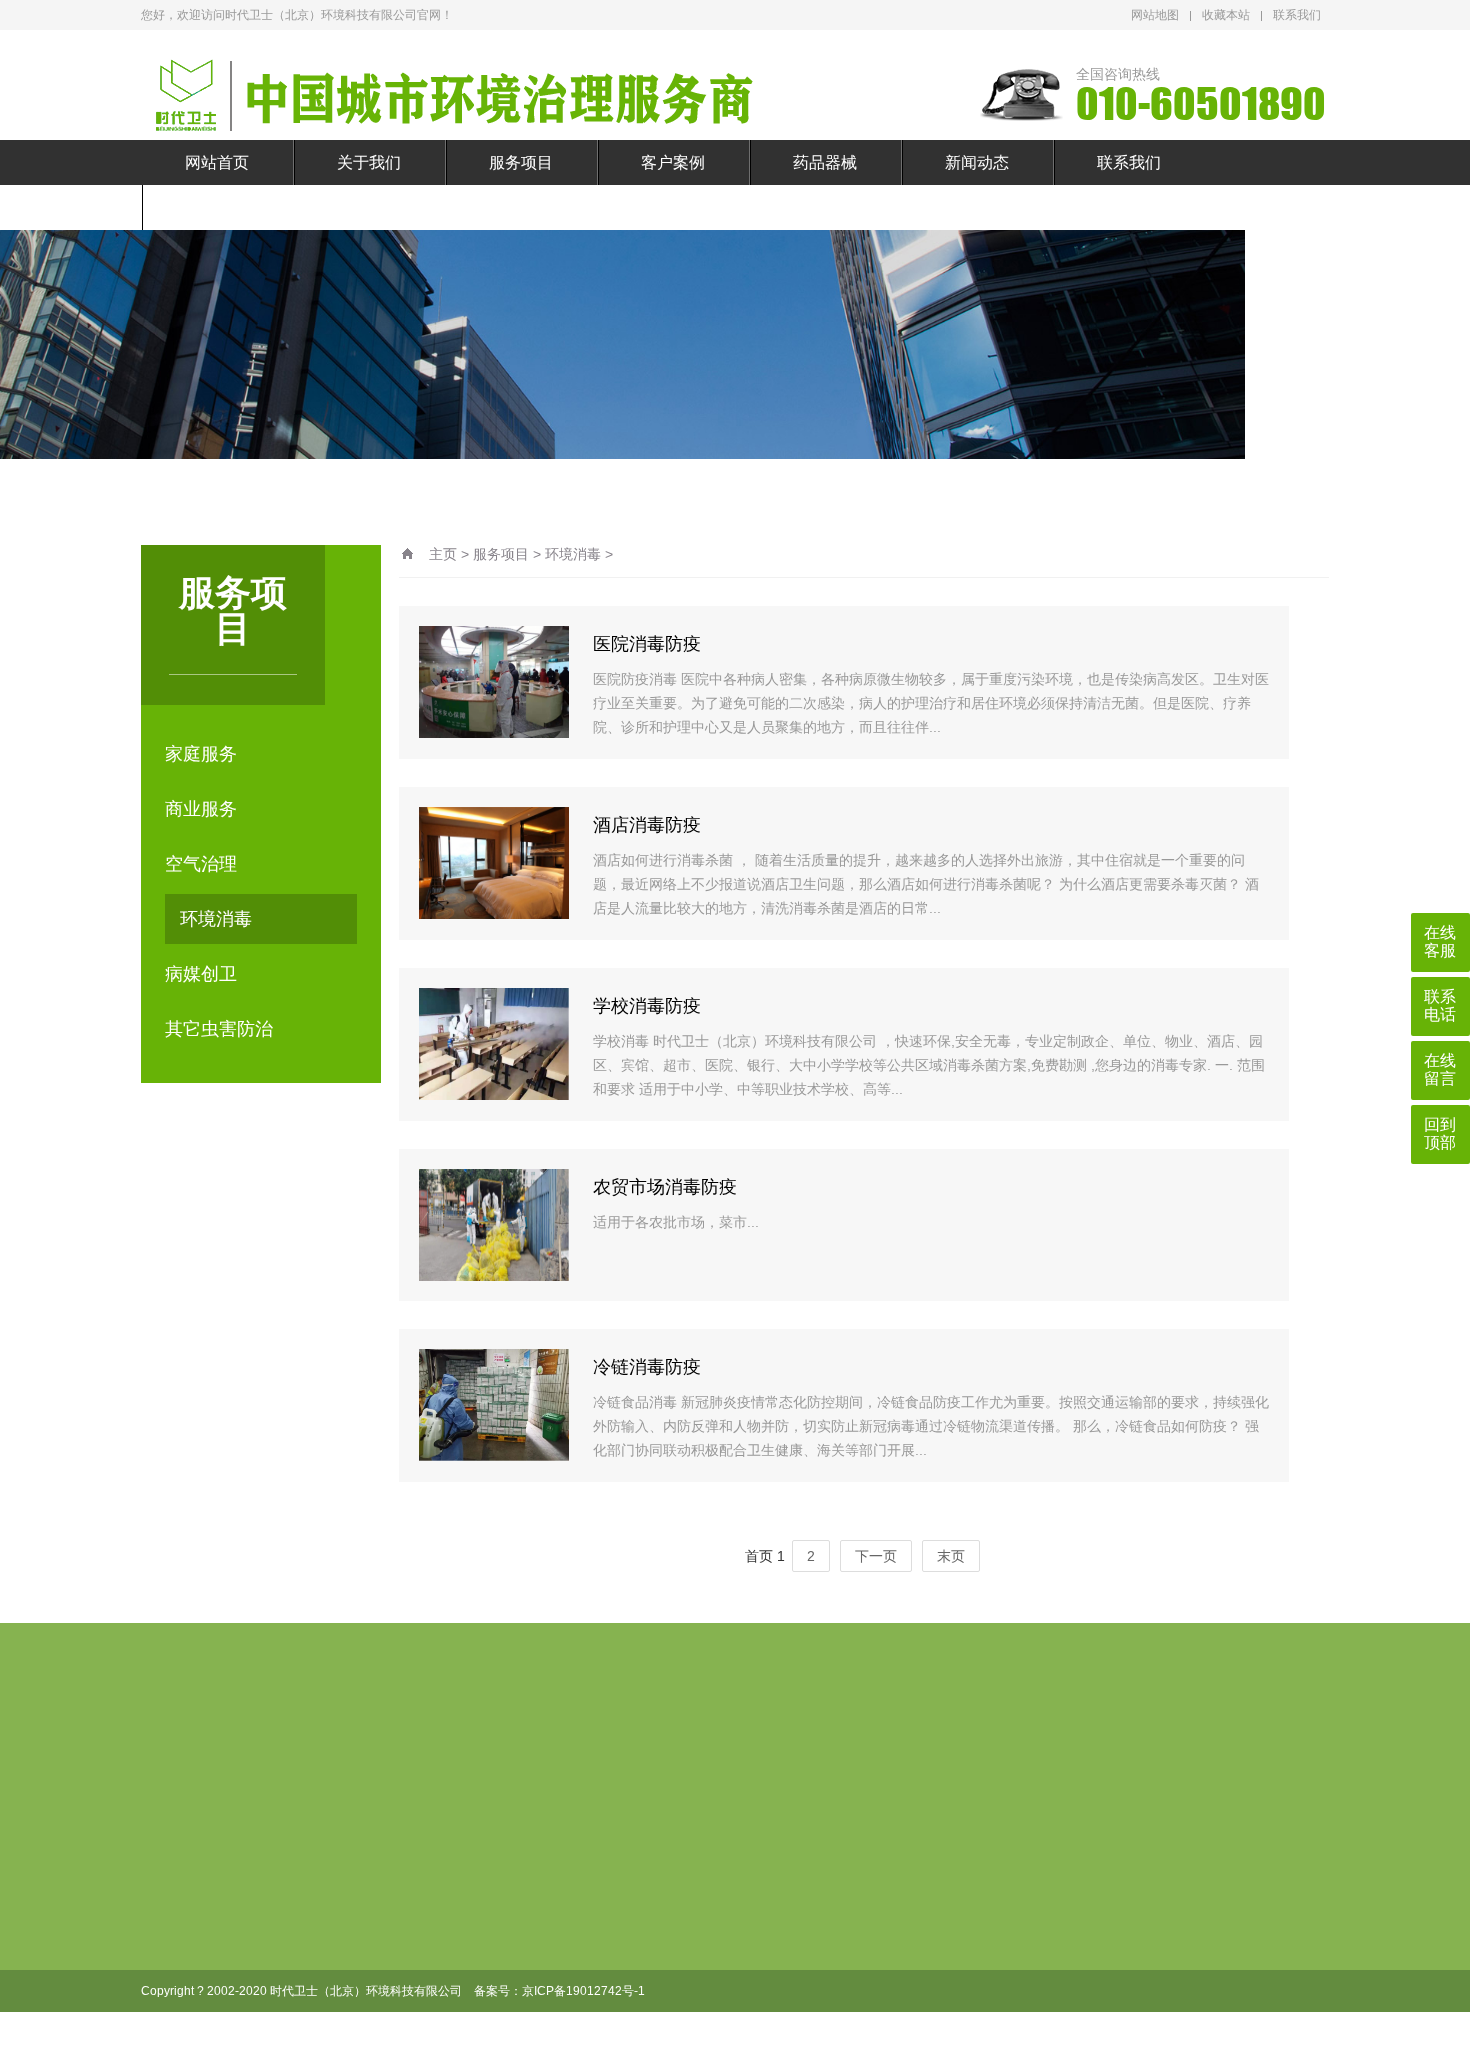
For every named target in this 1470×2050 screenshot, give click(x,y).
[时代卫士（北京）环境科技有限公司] (491, 95)
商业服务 (201, 809)
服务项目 (521, 162)
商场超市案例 (672, 1906)
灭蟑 (758, 1970)
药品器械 (825, 162)
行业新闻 (880, 1874)
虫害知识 (880, 1906)
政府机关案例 (672, 1970)
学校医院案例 (672, 1938)
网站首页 (217, 162)
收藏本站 (1226, 15)
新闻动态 (977, 162)
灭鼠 (758, 1874)
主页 (443, 554)
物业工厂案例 (672, 2002)
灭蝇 (758, 1938)
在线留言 (217, 207)
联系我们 (1297, 15)
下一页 (876, 1556)
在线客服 (1440, 941)
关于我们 (369, 162)
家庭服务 (201, 754)
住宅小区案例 (672, 2034)
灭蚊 (758, 1906)
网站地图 (1155, 15)
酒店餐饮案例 (672, 1874)
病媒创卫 (201, 974)
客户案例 (673, 162)
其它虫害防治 (219, 1029)
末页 (951, 1556)
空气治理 (201, 864)
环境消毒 (216, 919)
